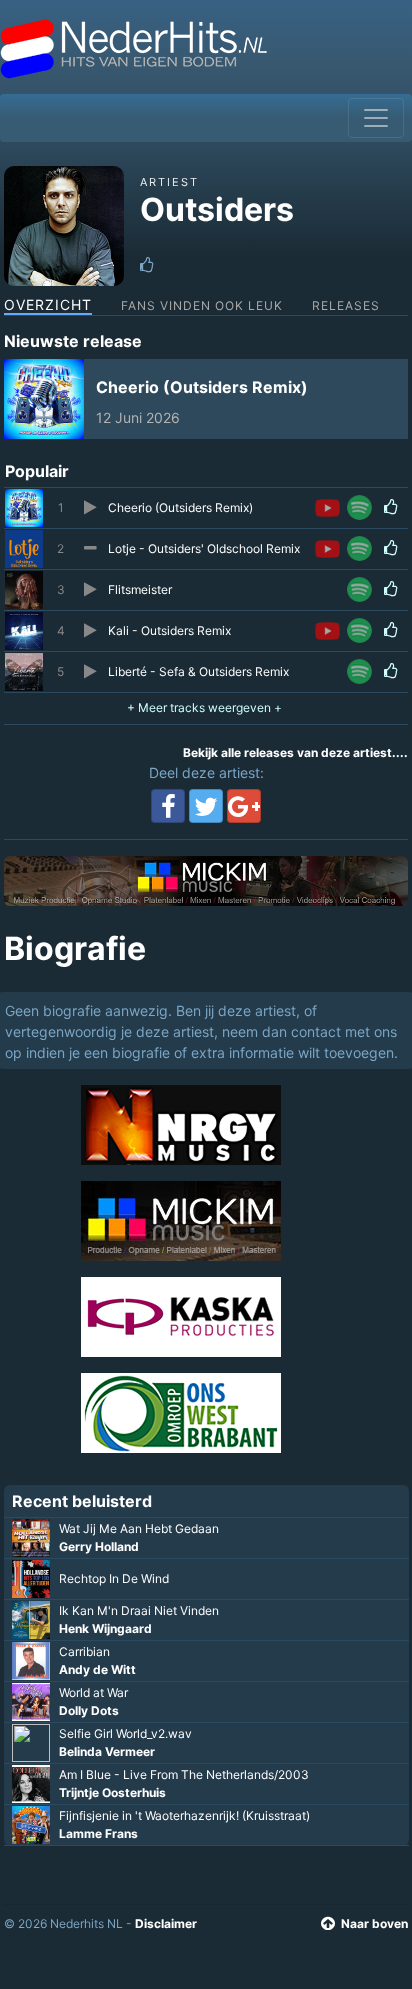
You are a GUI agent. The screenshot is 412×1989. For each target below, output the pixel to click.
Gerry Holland (99, 1546)
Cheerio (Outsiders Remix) (202, 387)
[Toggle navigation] (376, 118)
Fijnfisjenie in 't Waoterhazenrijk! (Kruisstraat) (184, 1815)
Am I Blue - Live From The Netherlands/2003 (184, 1774)
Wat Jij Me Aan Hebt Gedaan (139, 1528)
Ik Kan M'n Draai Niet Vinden (139, 1610)
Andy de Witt (97, 1669)
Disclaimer (166, 1923)
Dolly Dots (89, 1710)
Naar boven (374, 1923)
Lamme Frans (98, 1833)
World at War (93, 1692)
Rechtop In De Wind (114, 1578)
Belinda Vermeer (107, 1751)
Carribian (84, 1651)
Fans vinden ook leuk (202, 305)
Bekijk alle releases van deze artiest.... (295, 752)
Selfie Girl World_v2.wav (125, 1733)
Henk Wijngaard (105, 1628)
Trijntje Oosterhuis (112, 1792)
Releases (346, 305)
